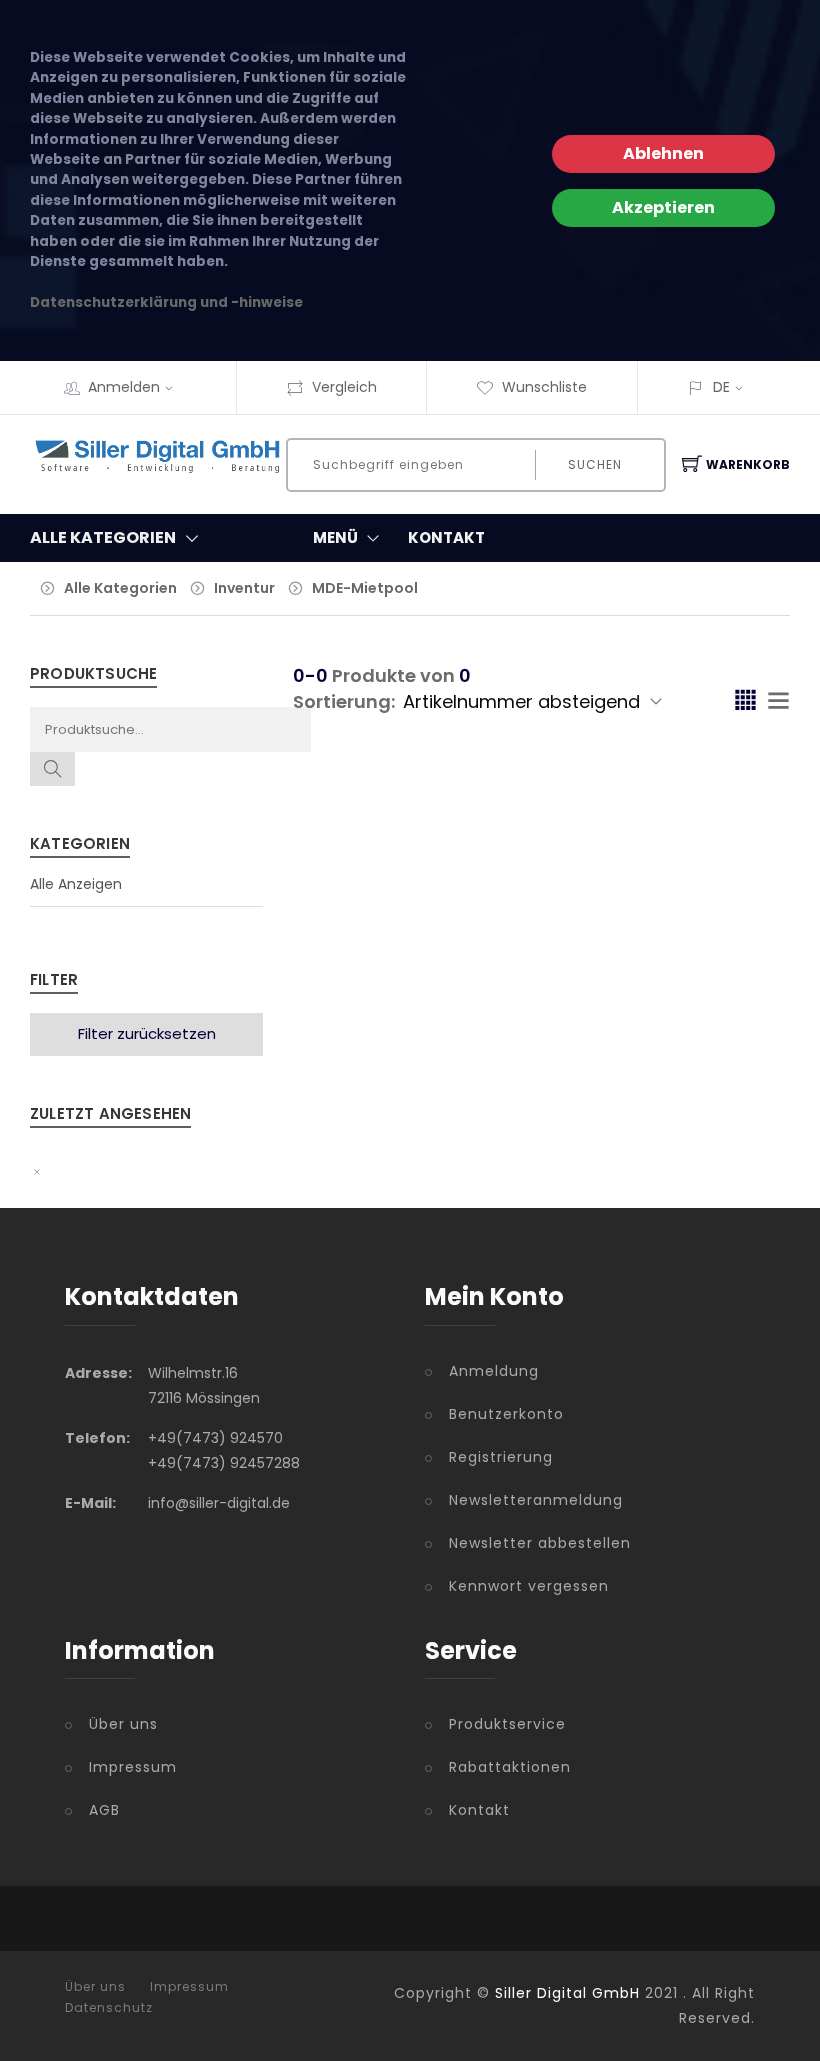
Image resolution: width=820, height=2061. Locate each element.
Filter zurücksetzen (147, 1033)
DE (721, 387)
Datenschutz (109, 2008)
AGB (104, 1810)
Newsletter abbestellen (540, 1543)
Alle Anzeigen (76, 884)
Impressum (133, 1767)
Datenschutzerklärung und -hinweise (166, 302)
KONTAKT (446, 537)
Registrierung (501, 1457)
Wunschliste (544, 387)
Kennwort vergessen (529, 1586)
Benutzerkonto (506, 1414)
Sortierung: (344, 701)
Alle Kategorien (120, 588)
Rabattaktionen (510, 1767)
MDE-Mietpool (365, 588)
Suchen (595, 464)
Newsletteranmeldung (536, 1500)
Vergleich (344, 387)
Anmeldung (494, 1371)
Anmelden (124, 387)
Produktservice (507, 1724)
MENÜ (335, 537)
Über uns (123, 1724)
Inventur (244, 588)
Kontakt (479, 1810)
